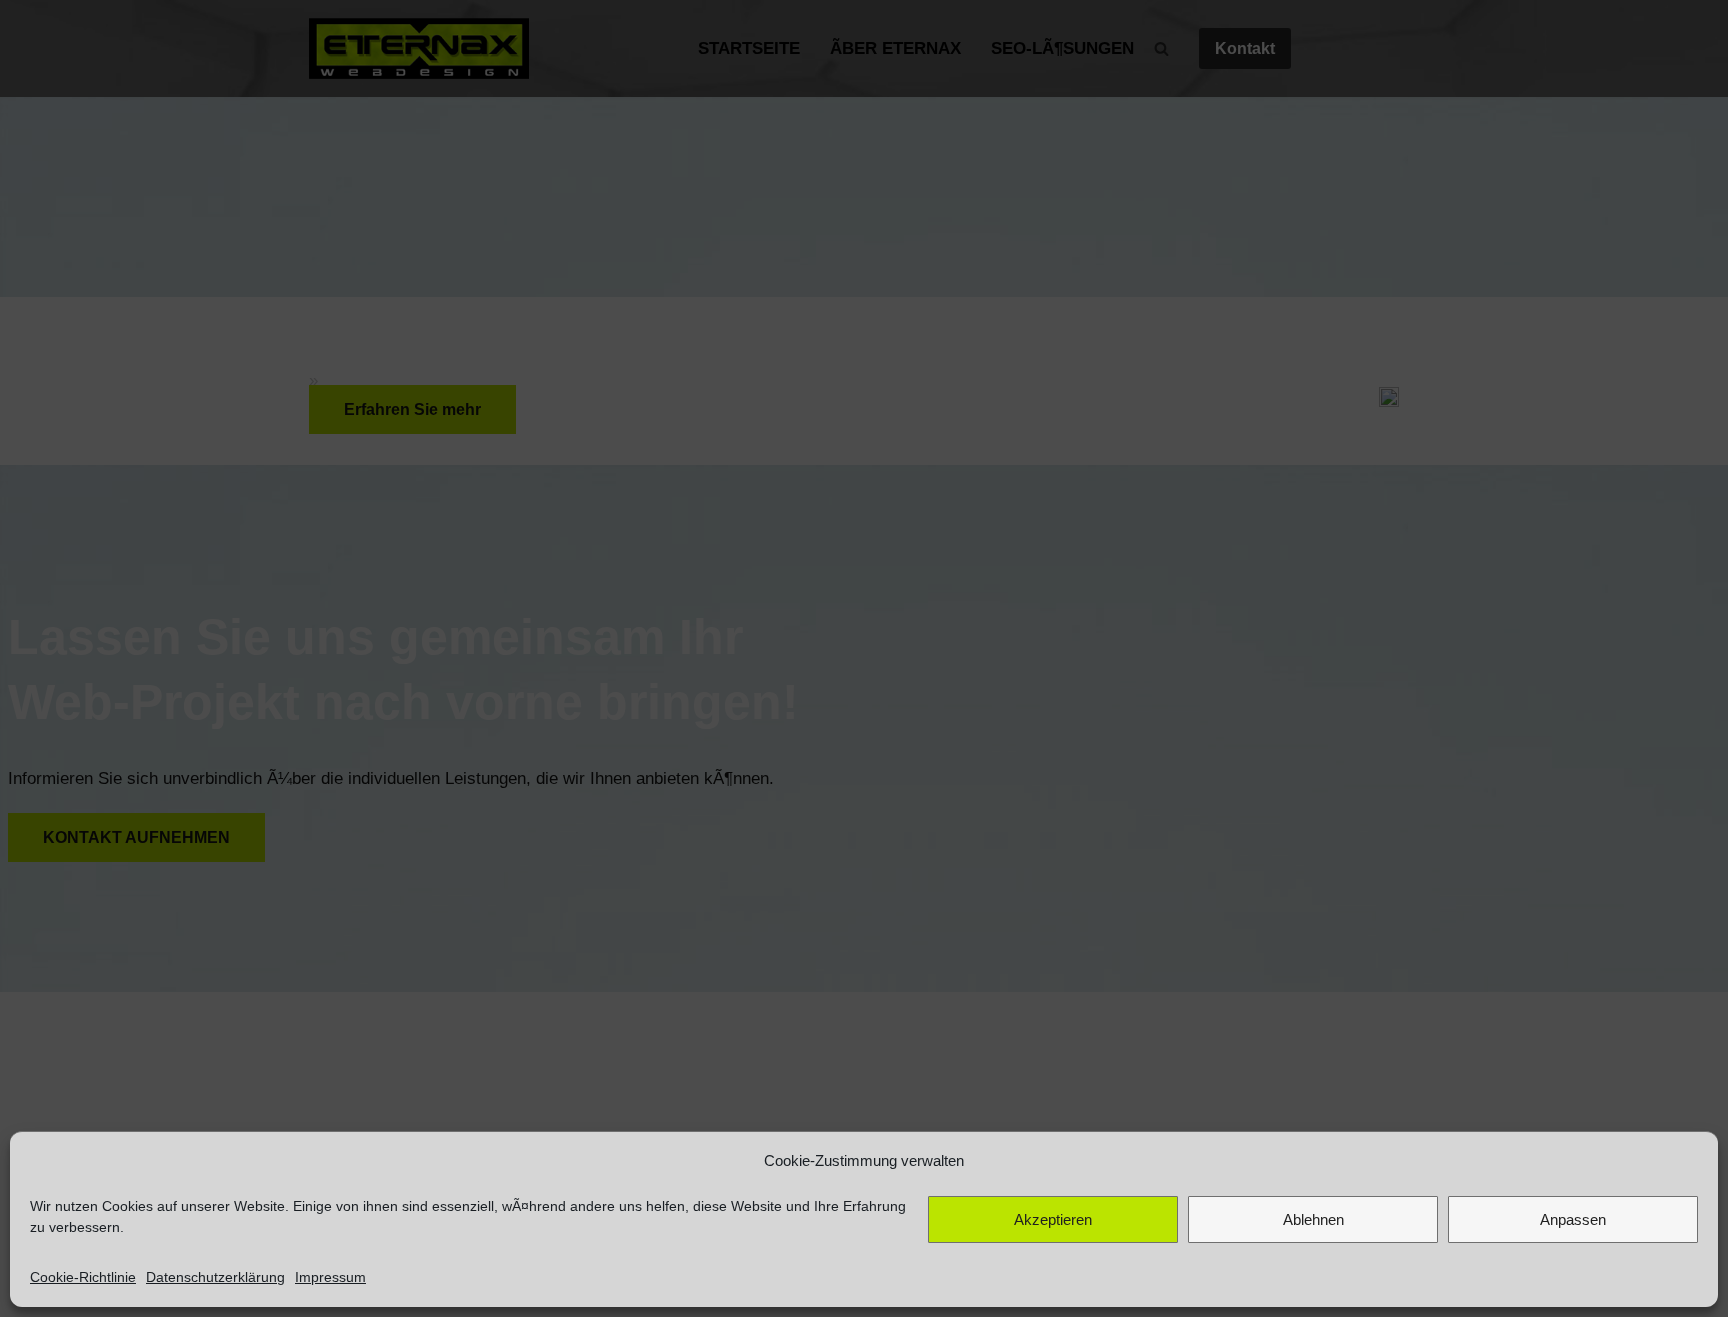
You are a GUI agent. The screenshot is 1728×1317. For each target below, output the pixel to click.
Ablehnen (1313, 1219)
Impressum (330, 1277)
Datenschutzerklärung (215, 1277)
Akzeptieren (1053, 1219)
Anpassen (1573, 1219)
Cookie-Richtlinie (83, 1277)
